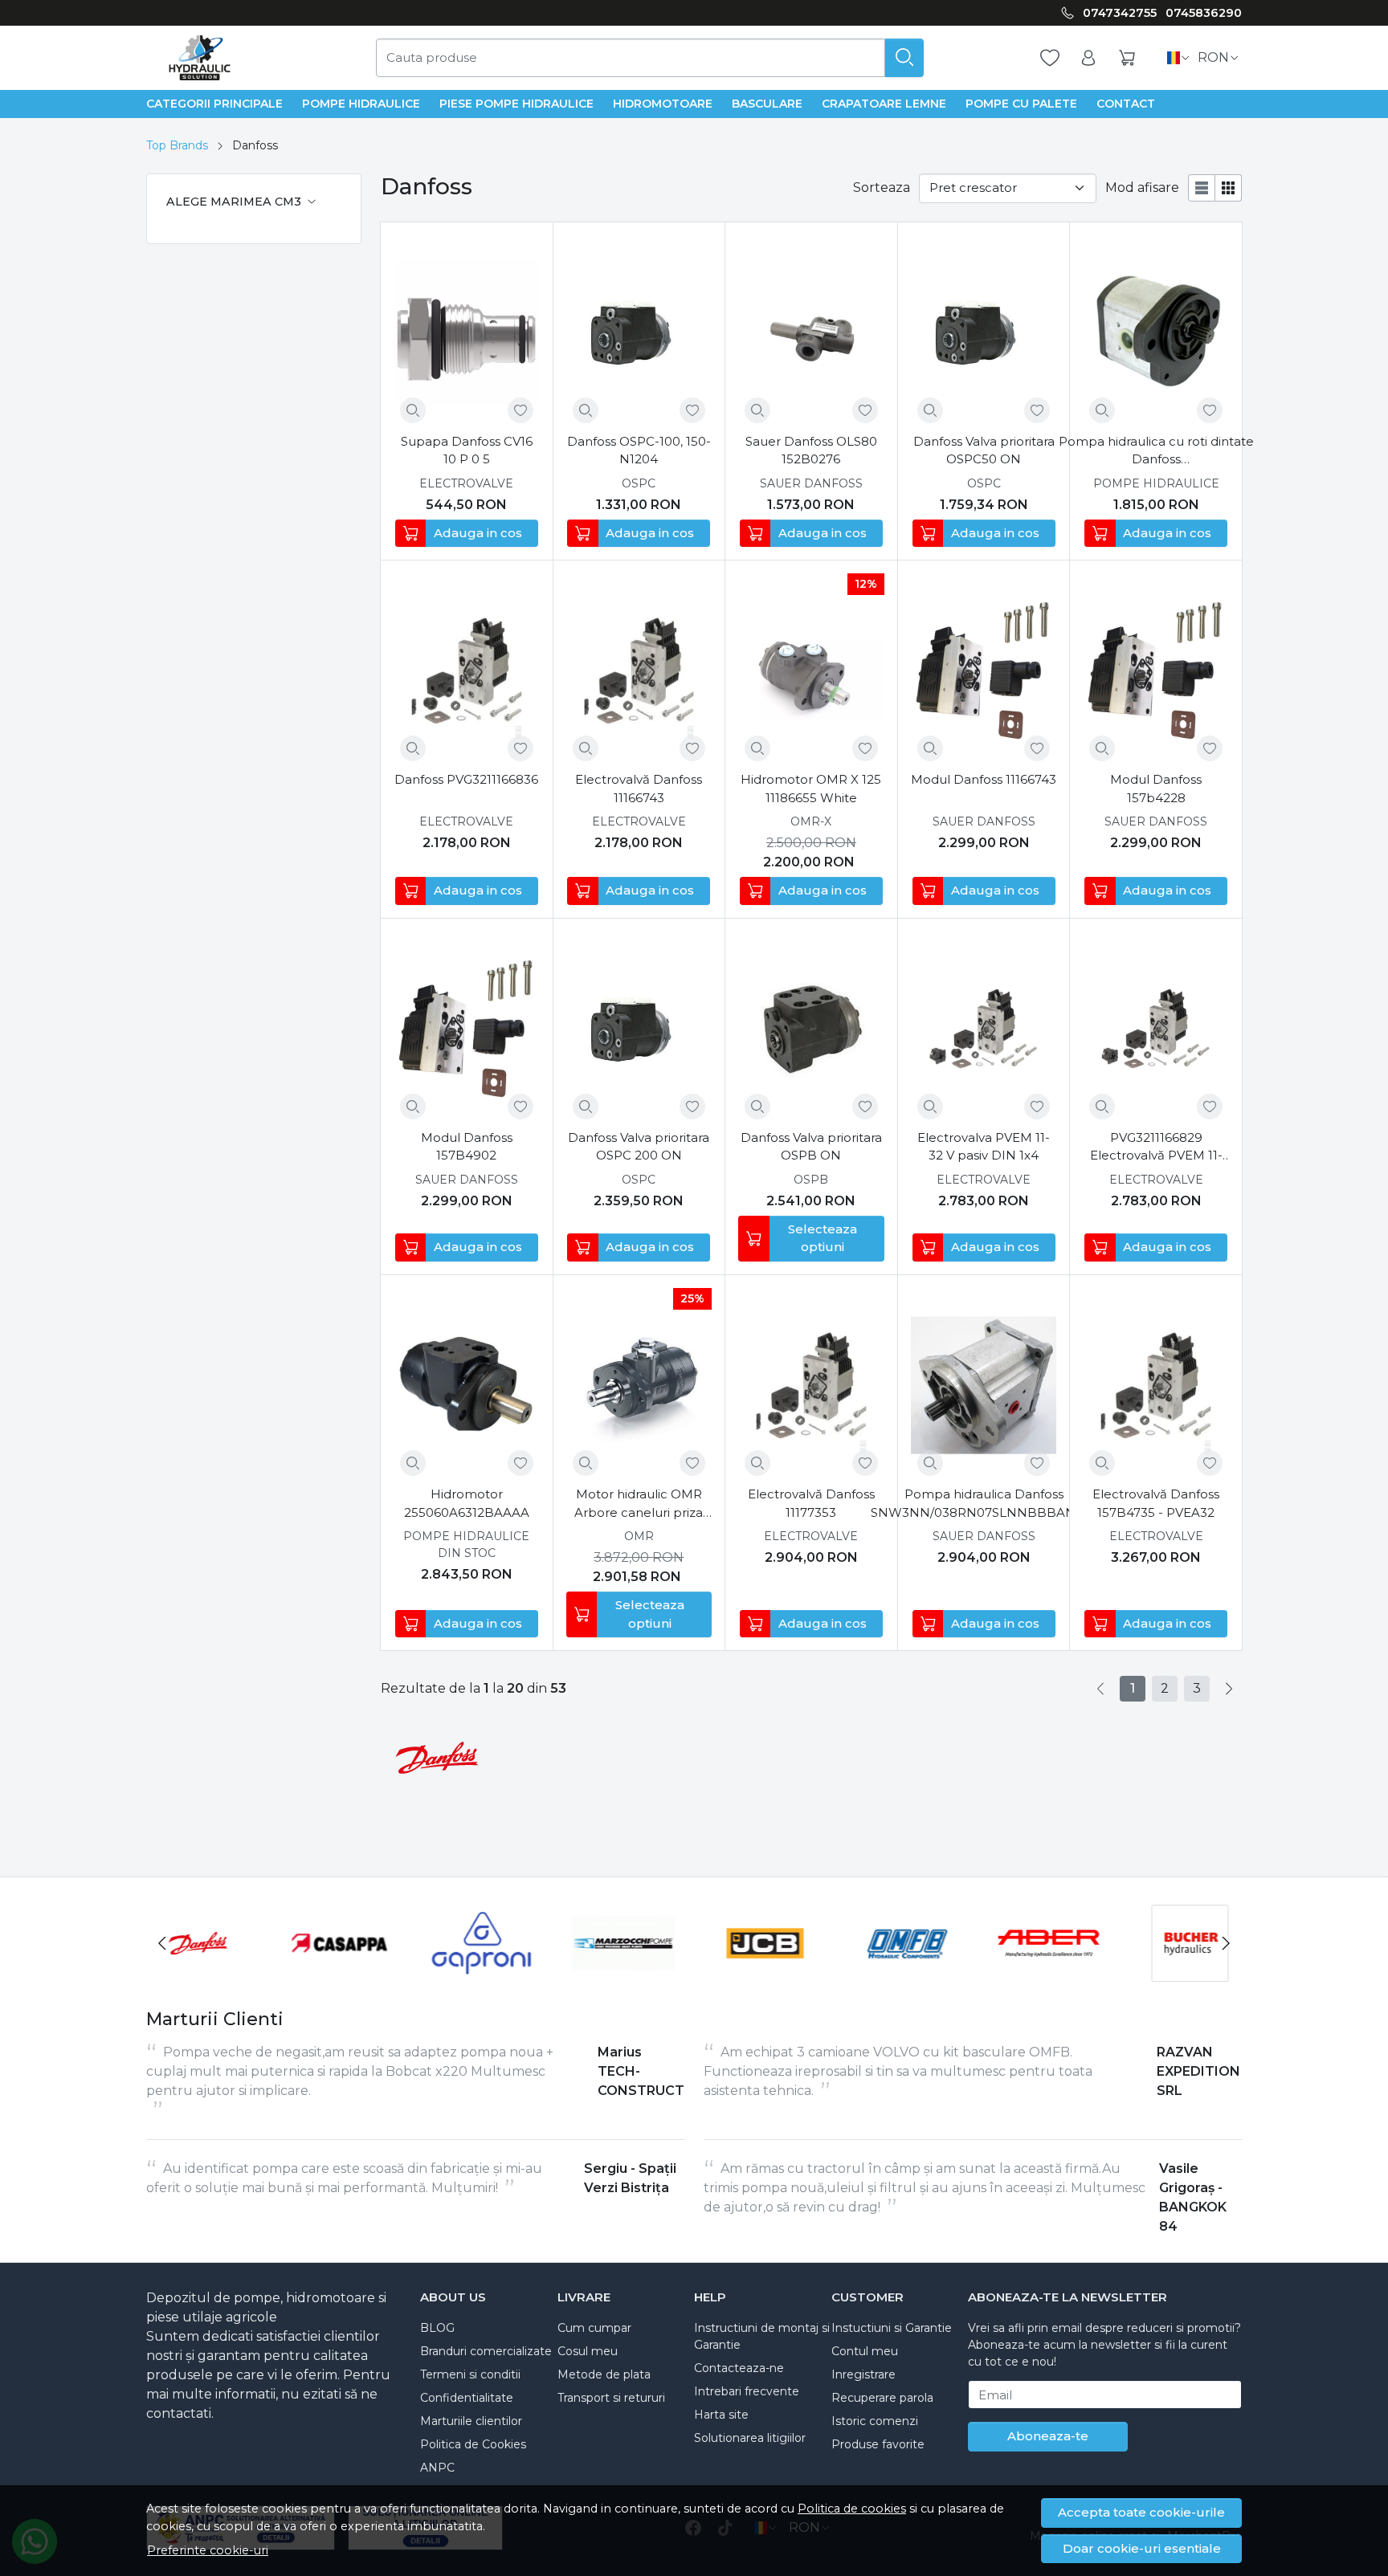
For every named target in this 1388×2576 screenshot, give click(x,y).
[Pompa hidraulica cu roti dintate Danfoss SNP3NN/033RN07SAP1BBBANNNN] (1156, 332)
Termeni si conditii (470, 2374)
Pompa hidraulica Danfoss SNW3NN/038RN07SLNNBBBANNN (984, 1503)
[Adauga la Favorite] (520, 410)
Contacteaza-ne (739, 2368)
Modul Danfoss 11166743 (984, 779)
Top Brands (177, 145)
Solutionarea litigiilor (750, 2438)
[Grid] (1229, 188)
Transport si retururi (611, 2398)
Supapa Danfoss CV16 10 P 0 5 (467, 450)
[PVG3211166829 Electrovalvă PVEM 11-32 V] (1156, 1029)
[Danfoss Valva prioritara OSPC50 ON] (984, 332)
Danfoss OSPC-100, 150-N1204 (639, 450)
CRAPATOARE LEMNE (884, 104)
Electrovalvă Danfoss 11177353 (811, 1503)
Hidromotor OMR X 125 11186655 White (811, 789)
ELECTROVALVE (466, 483)
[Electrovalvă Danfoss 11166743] (639, 670)
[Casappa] (340, 1973)
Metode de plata (604, 2374)
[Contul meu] (1088, 58)
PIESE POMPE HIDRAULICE (516, 104)
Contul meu (865, 2351)
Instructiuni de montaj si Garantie (762, 2336)
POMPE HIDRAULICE (361, 104)
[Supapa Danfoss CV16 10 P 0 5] (467, 332)
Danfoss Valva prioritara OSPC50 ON (984, 450)
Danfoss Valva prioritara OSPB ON (811, 1147)
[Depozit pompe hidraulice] (200, 58)
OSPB (811, 1180)
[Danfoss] (198, 1973)
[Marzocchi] (624, 1973)
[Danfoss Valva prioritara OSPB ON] (811, 1029)
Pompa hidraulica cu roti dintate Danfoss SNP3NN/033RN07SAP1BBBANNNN (1156, 451)
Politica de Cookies (473, 2444)
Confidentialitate (467, 2398)
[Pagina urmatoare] (1229, 1689)
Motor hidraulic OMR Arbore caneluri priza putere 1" (639, 1504)
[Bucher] (1191, 1973)
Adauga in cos (478, 533)
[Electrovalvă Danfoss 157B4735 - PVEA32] (1156, 1385)
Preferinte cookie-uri (208, 2550)
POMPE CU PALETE (1021, 104)
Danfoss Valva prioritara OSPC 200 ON (639, 1147)
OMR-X (811, 821)
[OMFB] (907, 1973)
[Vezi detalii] (413, 410)
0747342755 (1120, 13)
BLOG (437, 2328)
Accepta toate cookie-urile (1141, 2512)
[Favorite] (1050, 58)
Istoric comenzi (875, 2421)
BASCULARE (767, 104)
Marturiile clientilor (471, 2421)
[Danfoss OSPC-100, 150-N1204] (639, 332)
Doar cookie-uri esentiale (1142, 2548)
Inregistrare (863, 2374)
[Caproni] (482, 1973)
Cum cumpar (594, 2328)
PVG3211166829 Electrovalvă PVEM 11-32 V (1156, 1147)
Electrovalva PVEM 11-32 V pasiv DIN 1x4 (984, 1147)
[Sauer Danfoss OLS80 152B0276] (811, 332)
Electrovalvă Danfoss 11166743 (639, 789)
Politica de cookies (852, 2509)
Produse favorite (878, 2444)
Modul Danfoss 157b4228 (1156, 789)
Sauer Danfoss (811, 483)
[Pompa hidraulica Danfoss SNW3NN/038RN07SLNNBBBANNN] (984, 1385)
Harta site (721, 2415)
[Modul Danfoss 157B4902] (467, 1029)
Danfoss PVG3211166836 (466, 779)
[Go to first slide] (1226, 1943)
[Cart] (1127, 58)
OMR (639, 1536)
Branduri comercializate (486, 2351)
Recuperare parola (882, 2398)
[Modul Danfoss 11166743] (984, 670)
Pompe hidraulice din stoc (466, 1545)
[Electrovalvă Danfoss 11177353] (811, 1385)
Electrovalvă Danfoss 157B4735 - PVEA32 (1156, 1503)
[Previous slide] (162, 1943)
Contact (1126, 104)
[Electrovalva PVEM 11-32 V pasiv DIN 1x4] (984, 1029)
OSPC (639, 483)
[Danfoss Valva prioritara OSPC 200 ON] (639, 1029)
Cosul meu (588, 2351)
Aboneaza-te (1048, 2436)
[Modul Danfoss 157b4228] (1156, 670)
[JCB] (765, 1973)
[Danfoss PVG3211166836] (467, 670)
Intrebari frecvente (747, 2391)
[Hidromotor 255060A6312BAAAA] (467, 1385)
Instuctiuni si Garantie (892, 2328)
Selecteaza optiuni (823, 1238)
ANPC (437, 2468)
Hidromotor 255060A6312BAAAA (467, 1503)
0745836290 (1204, 13)
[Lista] (1202, 188)
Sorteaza (882, 187)
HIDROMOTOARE (663, 104)
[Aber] (1049, 1973)
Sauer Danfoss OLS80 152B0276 (811, 450)
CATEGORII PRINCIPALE (214, 104)
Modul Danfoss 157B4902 (467, 1147)
